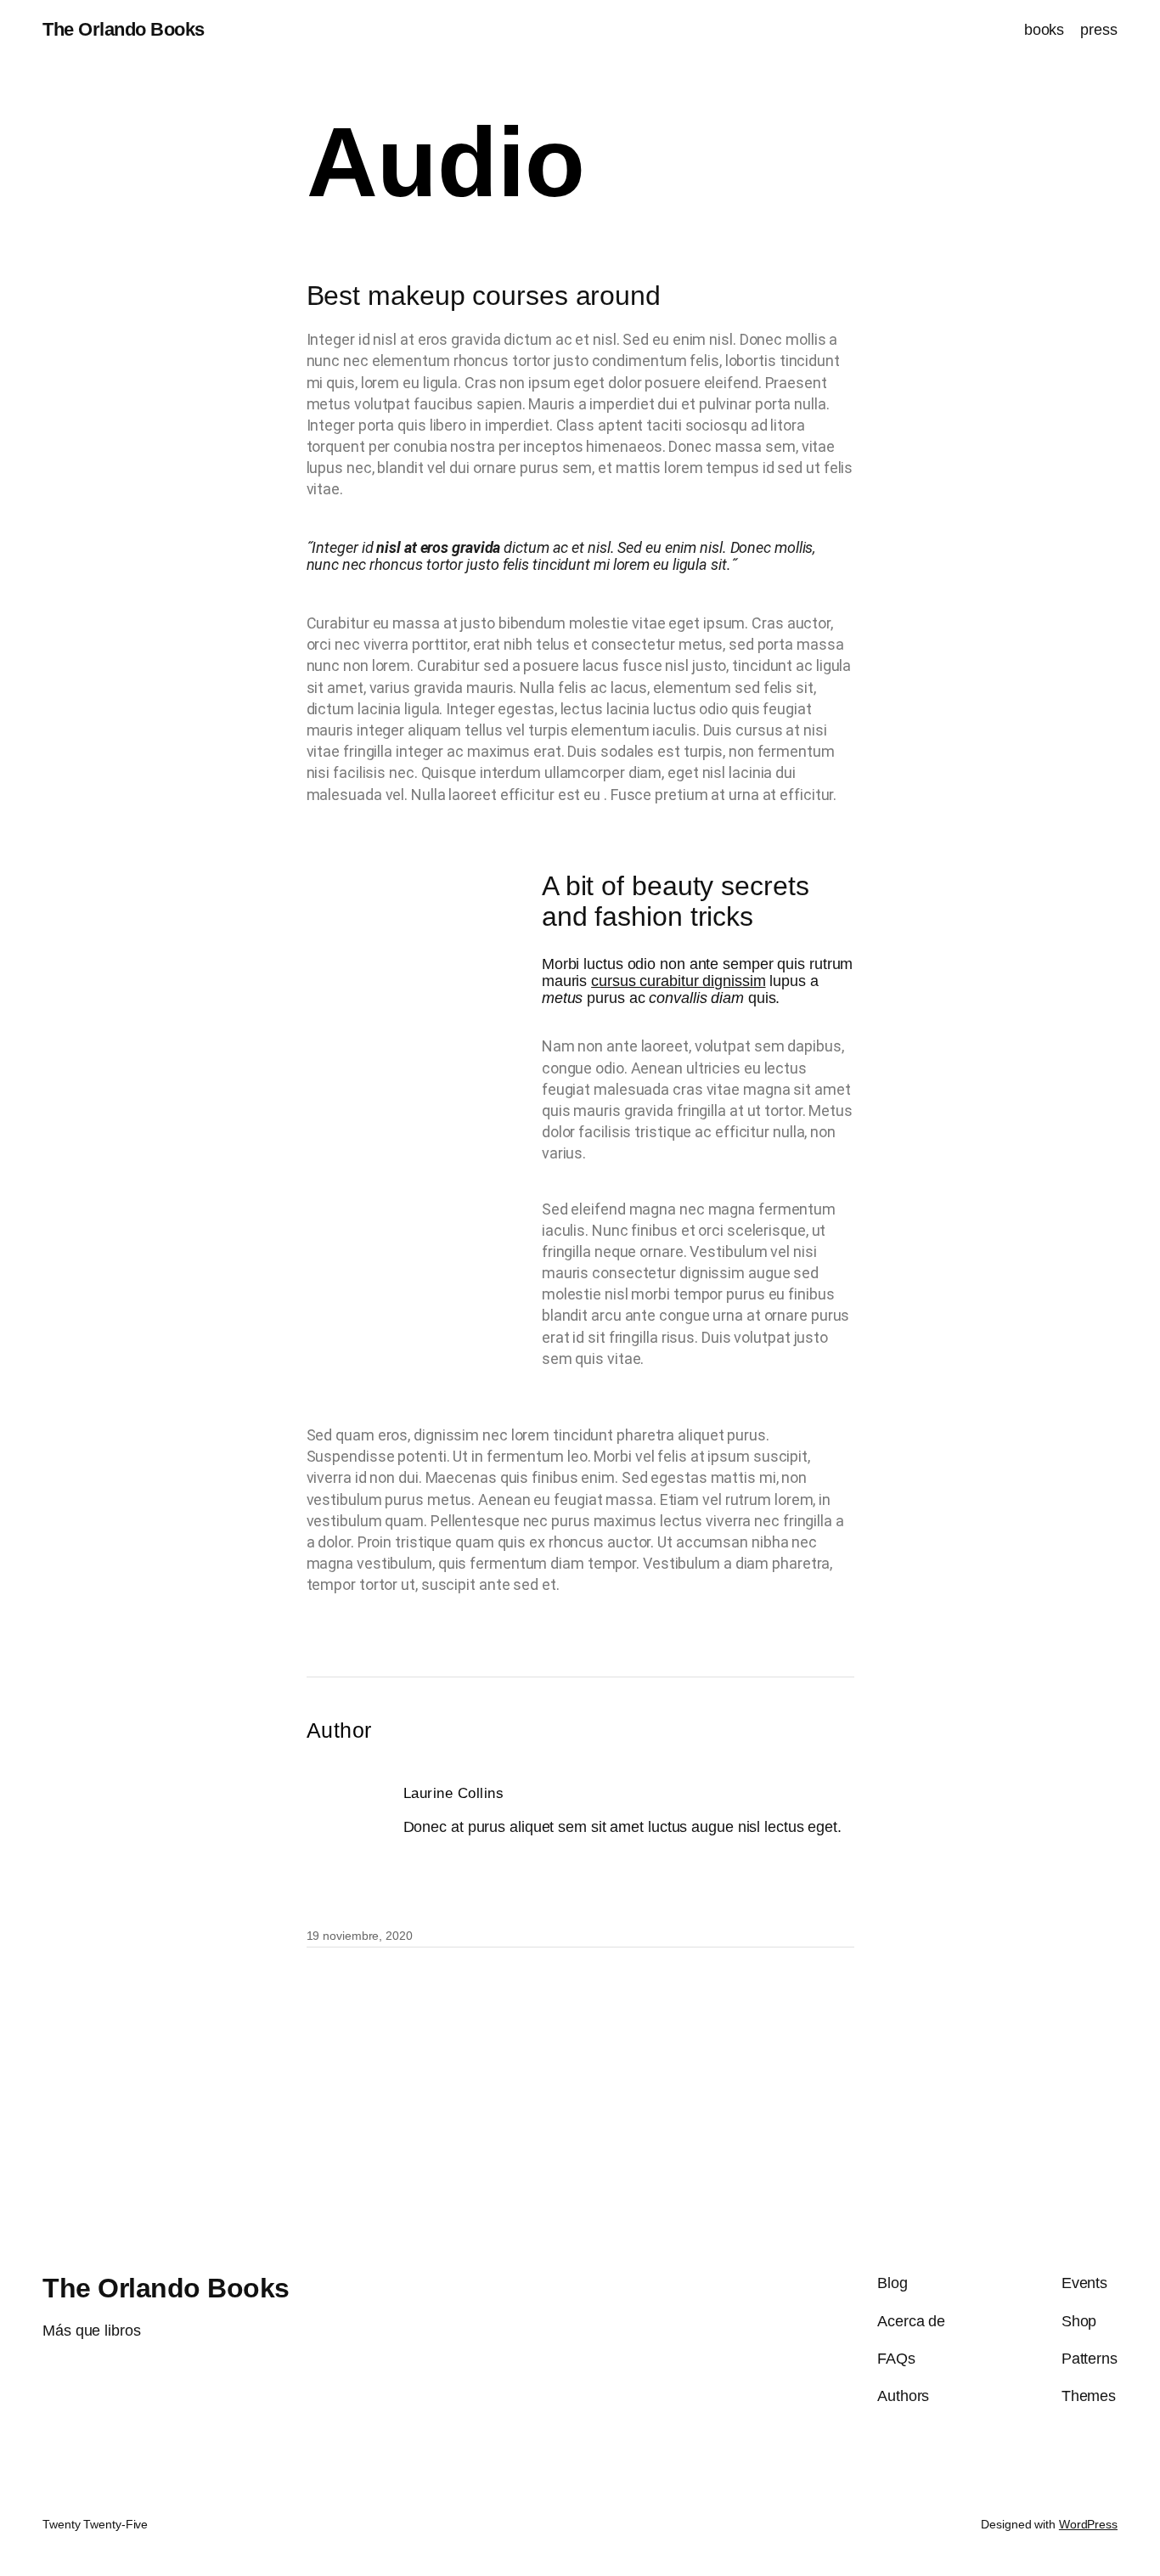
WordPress (1088, 2524)
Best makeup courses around (484, 296)
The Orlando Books (124, 29)
